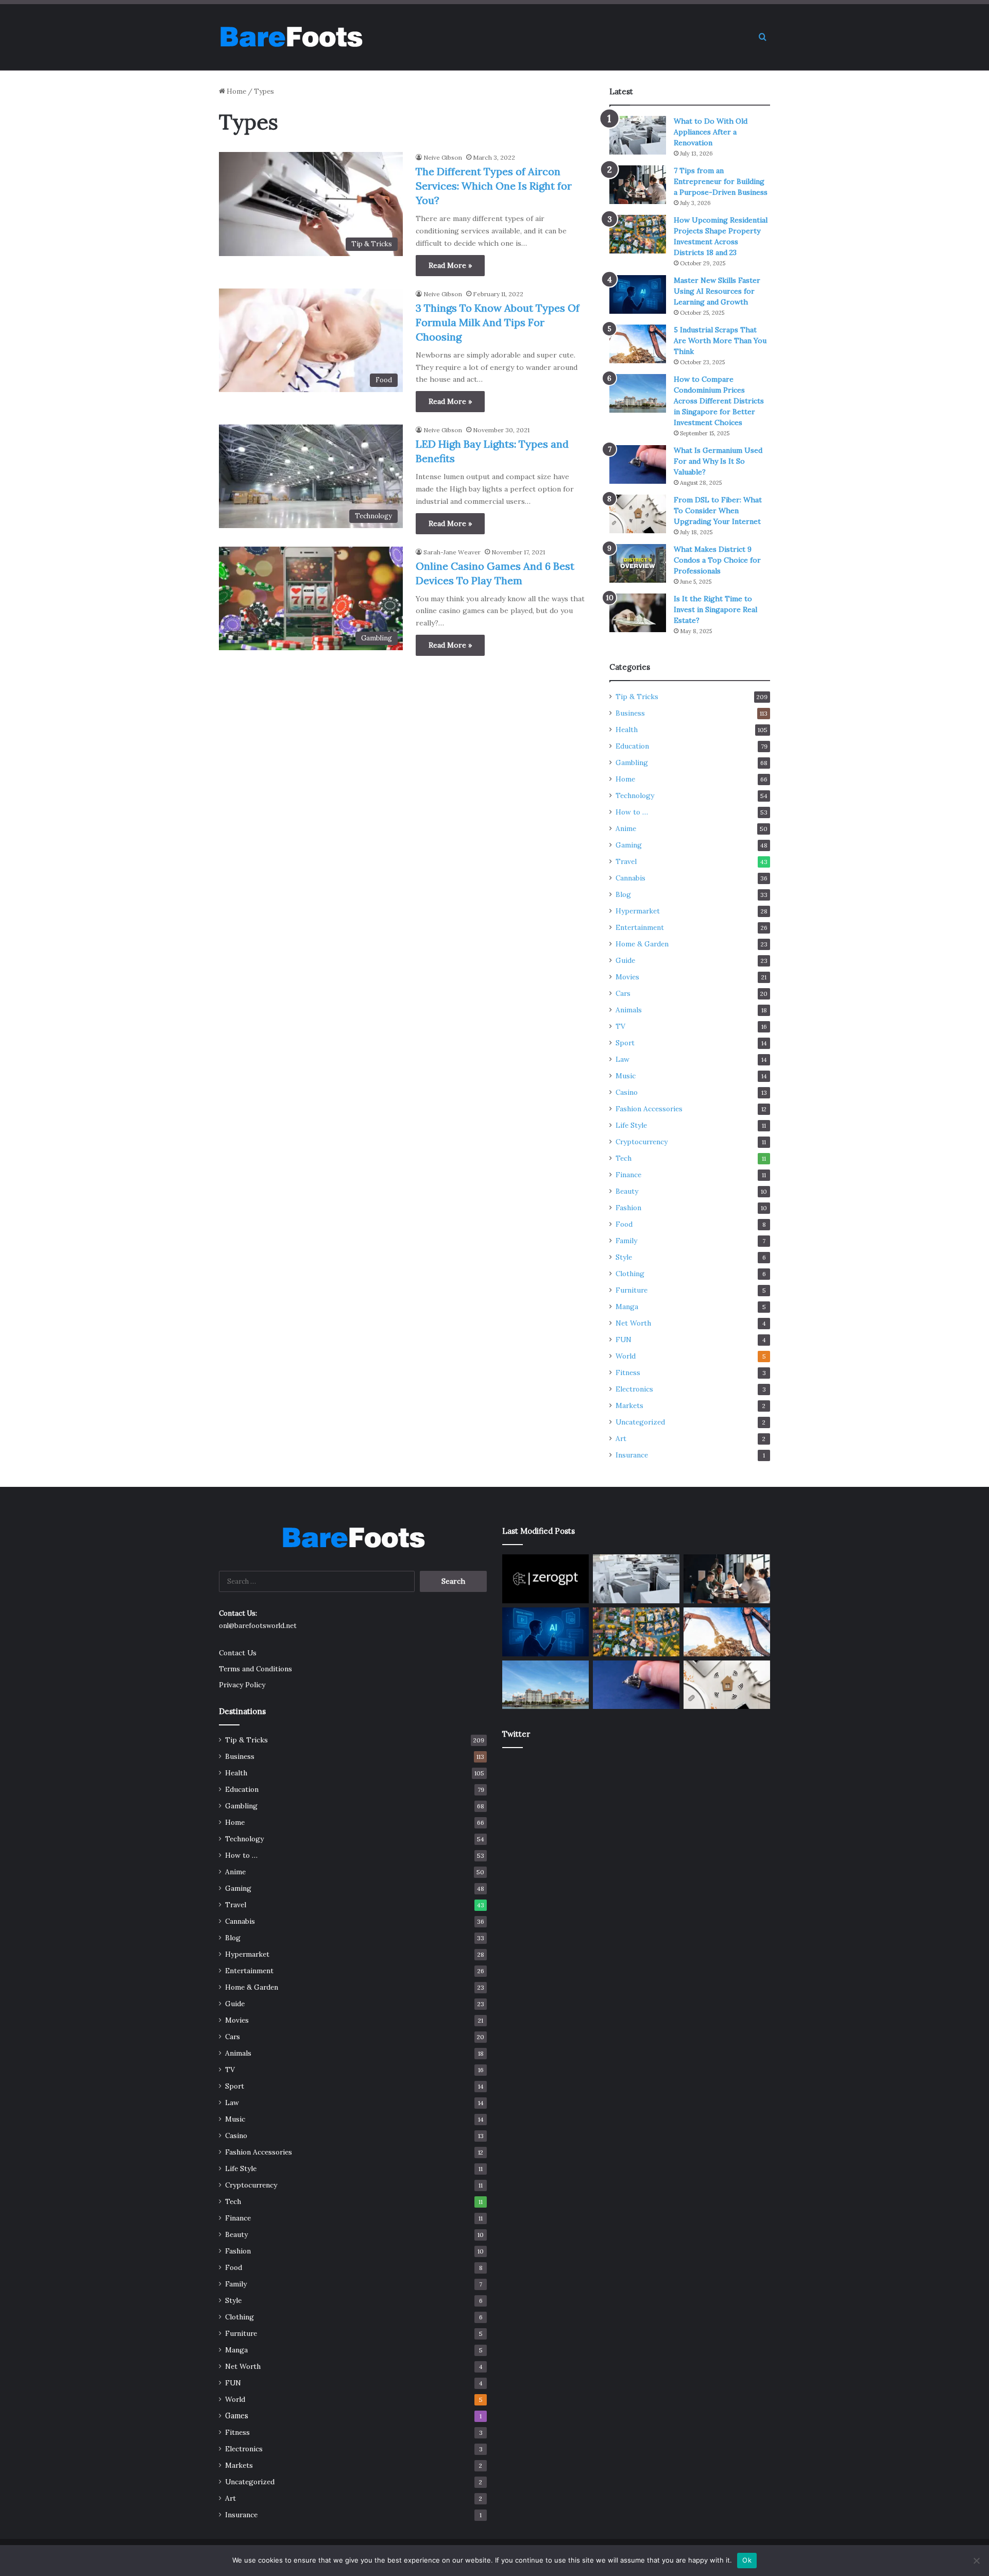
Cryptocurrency (642, 1142)
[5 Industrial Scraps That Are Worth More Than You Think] (638, 344)
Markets (629, 1405)
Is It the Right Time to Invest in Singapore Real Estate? (715, 609)
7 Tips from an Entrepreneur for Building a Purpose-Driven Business (721, 181)
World (626, 1356)
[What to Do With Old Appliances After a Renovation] (638, 135)
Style (624, 1257)
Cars (623, 993)
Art (621, 1438)
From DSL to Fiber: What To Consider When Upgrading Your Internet (718, 511)
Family (626, 1241)
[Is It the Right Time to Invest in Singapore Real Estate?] (638, 613)
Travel (626, 861)
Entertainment (640, 927)
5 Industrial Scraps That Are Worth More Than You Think (720, 341)
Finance (628, 1175)
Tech (624, 1158)
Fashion (628, 1208)
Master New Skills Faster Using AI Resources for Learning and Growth (717, 291)
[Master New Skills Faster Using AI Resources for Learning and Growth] (638, 294)
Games (237, 2416)
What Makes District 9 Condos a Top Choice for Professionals (717, 560)
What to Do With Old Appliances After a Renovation (711, 132)
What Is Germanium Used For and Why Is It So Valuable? (718, 461)
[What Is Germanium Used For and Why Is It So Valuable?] (638, 464)
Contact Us (238, 1653)
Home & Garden (642, 944)
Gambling (632, 762)
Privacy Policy (242, 1685)
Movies (627, 977)
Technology (635, 795)
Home (236, 91)
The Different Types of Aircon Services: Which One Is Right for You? (494, 186)
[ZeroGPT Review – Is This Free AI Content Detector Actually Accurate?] (545, 1579)
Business (630, 713)
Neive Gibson (443, 157)
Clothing (630, 1274)
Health (627, 730)
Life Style (631, 1125)
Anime (626, 828)
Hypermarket (638, 911)
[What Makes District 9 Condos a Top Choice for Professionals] (638, 563)
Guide (625, 960)
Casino (627, 1092)
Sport (625, 1043)
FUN (624, 1340)
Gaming (629, 845)
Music (626, 1076)
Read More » (450, 265)
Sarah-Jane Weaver (452, 552)
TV (620, 1026)
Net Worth (633, 1323)
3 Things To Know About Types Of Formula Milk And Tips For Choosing (498, 322)
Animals (629, 1010)
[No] (976, 2561)
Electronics (634, 1389)
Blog (623, 894)
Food (624, 1224)
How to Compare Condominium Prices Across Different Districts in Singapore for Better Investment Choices (719, 401)
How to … (632, 812)
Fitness (628, 1372)
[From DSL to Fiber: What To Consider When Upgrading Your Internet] (638, 514)
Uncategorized (640, 1422)
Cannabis (630, 878)
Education (632, 746)
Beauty (627, 1191)
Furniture (632, 1290)
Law (623, 1059)
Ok (747, 2560)
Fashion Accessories (649, 1109)
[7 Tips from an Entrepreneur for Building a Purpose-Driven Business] (638, 185)
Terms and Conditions (255, 1669)
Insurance (632, 1455)
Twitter (516, 1734)
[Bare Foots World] (291, 37)
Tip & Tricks (637, 697)
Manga (627, 1307)
